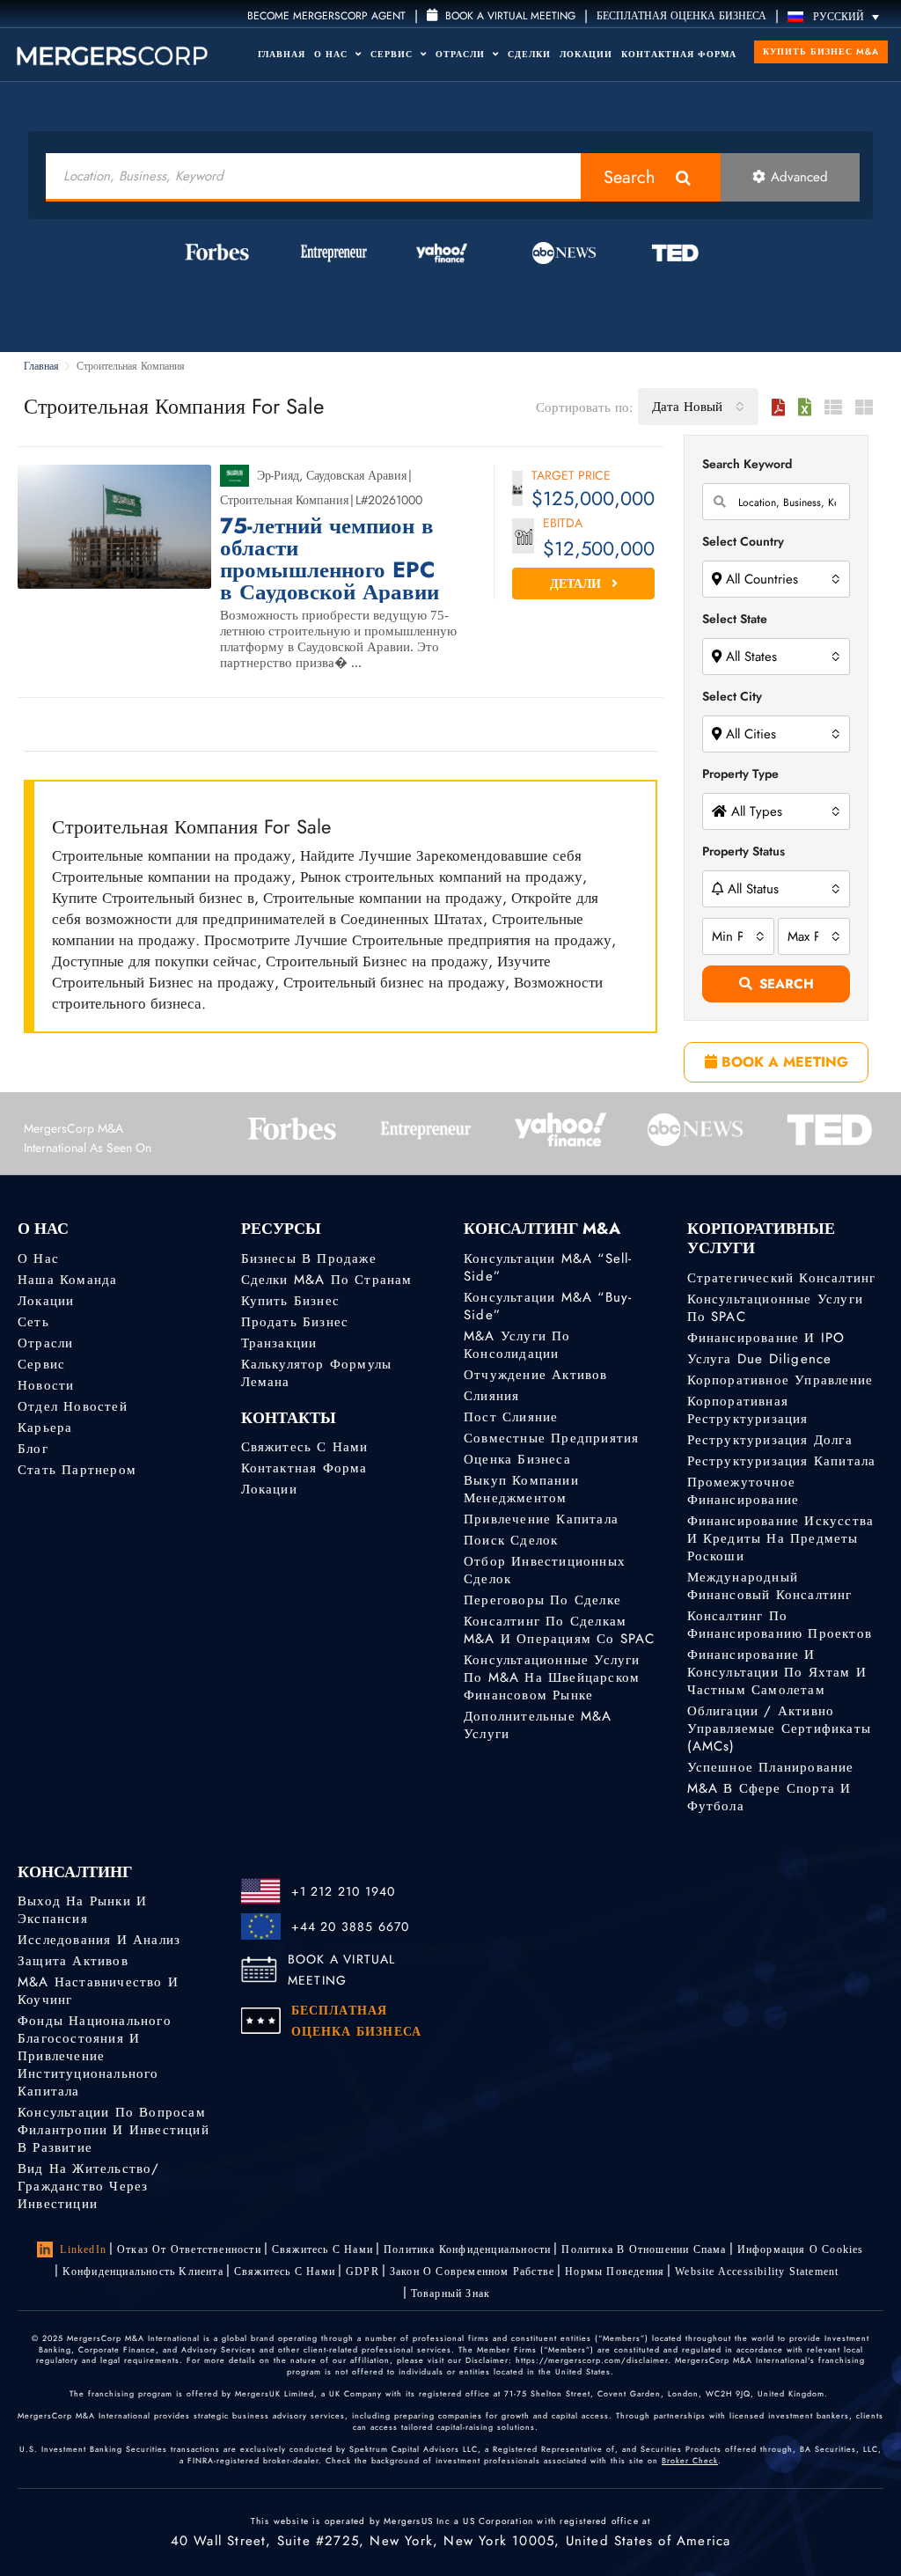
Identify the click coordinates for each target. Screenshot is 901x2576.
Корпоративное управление (780, 1380)
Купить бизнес (291, 1301)
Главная (282, 54)
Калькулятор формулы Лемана (317, 1373)
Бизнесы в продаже (309, 1259)
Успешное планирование (771, 1767)
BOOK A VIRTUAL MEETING (342, 1970)
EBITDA (563, 524)
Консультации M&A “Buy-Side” (548, 1306)
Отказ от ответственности (189, 2249)
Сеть (33, 1322)
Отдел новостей (73, 1406)
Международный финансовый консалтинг (770, 1586)
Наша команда (67, 1280)
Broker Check (690, 2460)
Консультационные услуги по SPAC (776, 1308)
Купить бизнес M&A (821, 51)
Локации (586, 54)
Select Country (743, 541)
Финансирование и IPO (766, 1338)
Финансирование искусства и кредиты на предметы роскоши (781, 1538)
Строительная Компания (284, 500)
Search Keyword (747, 464)
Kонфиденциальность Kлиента (143, 2271)
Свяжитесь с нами (305, 1447)
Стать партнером (77, 1470)
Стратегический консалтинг (782, 1278)
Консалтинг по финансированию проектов (780, 1625)
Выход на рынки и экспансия (82, 1910)
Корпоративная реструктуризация (748, 1410)
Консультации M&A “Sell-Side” (548, 1267)
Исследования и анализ (99, 1940)
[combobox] (698, 407)
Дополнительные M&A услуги (538, 1725)
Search (630, 177)
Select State (735, 619)
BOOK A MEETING (783, 1062)
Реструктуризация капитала (782, 1461)
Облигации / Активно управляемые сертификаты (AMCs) (780, 1728)
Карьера (45, 1427)
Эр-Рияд (278, 475)
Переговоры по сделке (542, 1600)
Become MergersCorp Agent (326, 16)
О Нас (333, 54)
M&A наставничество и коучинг (98, 1991)
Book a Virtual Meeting (509, 16)
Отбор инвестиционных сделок (545, 1570)
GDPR (363, 2271)
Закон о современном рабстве (472, 2271)
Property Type (740, 774)
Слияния (491, 1396)
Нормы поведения (615, 2271)
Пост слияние (511, 1417)
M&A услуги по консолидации (517, 1345)
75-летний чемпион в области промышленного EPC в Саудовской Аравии (330, 559)
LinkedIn (83, 2249)
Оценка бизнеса (517, 1459)
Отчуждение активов (536, 1375)
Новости (46, 1385)
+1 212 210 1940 (344, 1891)
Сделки (529, 54)
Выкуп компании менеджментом (521, 1489)
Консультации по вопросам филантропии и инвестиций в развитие (114, 2130)
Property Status (744, 851)
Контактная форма (679, 54)
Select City (732, 696)
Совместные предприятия (551, 1438)
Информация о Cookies (801, 2249)
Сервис (393, 54)
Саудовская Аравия (356, 475)
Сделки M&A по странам (327, 1280)
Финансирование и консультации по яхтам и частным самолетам (777, 1672)
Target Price (571, 477)
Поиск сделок (511, 1540)
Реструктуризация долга (770, 1440)
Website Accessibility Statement (757, 2271)
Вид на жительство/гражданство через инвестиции (89, 2186)
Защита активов (73, 1961)
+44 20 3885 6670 (351, 1926)
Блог (33, 1449)
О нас (38, 1259)
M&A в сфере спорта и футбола (769, 1797)
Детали (577, 583)
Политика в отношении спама (644, 2249)
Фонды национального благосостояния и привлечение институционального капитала (95, 2056)
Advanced (799, 177)
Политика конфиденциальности (467, 2249)
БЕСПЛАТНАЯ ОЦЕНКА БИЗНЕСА (681, 16)
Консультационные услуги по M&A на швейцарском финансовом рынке (552, 1677)
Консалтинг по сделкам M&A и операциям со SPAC (560, 1630)
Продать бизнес (295, 1322)
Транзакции (279, 1343)
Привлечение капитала (541, 1519)
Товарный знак (451, 2293)
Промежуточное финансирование (744, 1491)
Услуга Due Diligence (760, 1359)
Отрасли (462, 54)
